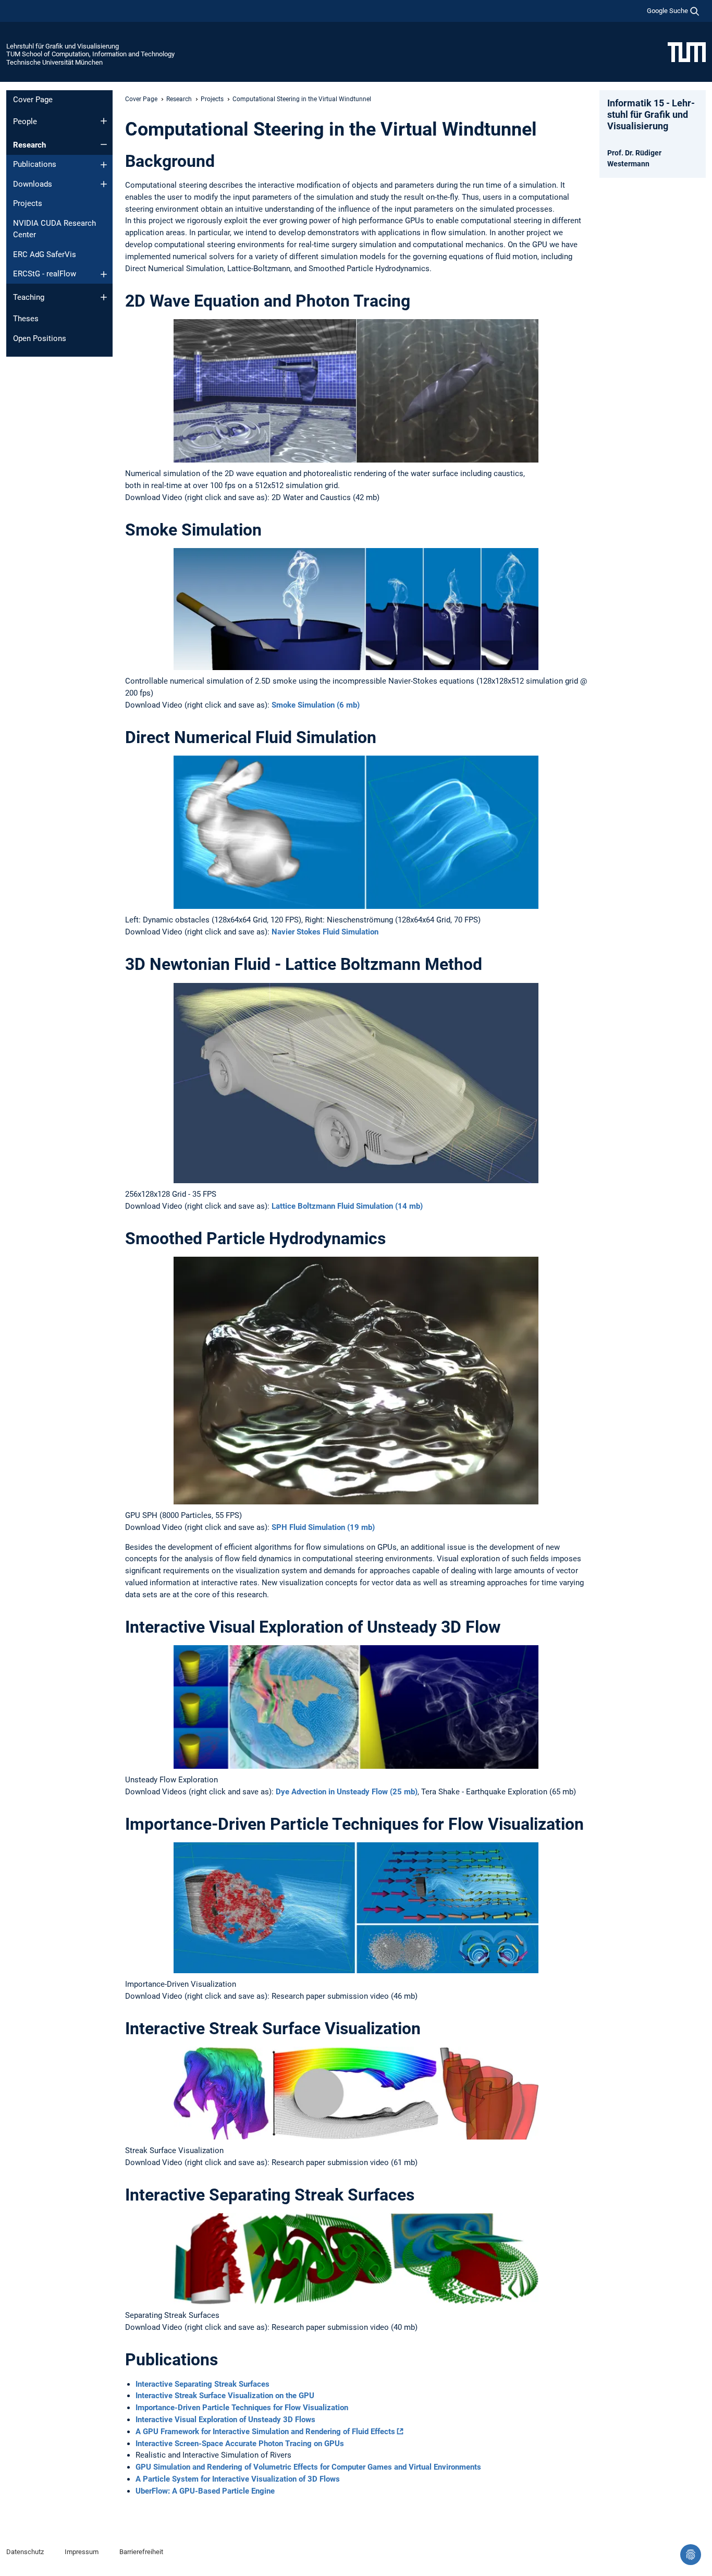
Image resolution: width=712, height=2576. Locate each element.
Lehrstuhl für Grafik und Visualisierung (63, 46)
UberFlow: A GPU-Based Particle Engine (205, 2491)
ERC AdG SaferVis (45, 254)
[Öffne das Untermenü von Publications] (104, 165)
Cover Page (33, 100)
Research (29, 145)
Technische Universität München (54, 62)
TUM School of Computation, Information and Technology (90, 54)
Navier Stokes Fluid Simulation (325, 932)
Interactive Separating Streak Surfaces (202, 2384)
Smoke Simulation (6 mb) (316, 705)
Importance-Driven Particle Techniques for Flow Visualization (242, 2408)
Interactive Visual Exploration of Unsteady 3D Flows (225, 2420)
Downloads (33, 184)
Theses (26, 319)
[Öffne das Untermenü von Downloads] (104, 184)
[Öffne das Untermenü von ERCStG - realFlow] (104, 274)
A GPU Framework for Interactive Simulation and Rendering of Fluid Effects (265, 2432)
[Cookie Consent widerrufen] (691, 2555)
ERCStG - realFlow (45, 274)
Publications (35, 164)
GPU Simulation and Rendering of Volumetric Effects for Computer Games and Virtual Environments (308, 2467)
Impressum (82, 2552)
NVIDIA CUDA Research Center (54, 229)
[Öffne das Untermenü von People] (104, 121)
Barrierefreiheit (141, 2552)
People (25, 121)
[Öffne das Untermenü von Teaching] (104, 297)
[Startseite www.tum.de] (687, 52)
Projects (28, 203)
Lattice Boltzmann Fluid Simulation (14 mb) (347, 1206)
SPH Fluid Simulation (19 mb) (323, 1527)
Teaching (29, 297)
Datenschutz (25, 2552)
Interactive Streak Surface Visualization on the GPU (225, 2396)
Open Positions (40, 338)
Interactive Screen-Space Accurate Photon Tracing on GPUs (240, 2444)
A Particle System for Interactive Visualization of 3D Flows (238, 2479)
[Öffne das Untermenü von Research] (104, 144)
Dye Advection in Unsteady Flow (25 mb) (347, 1792)
